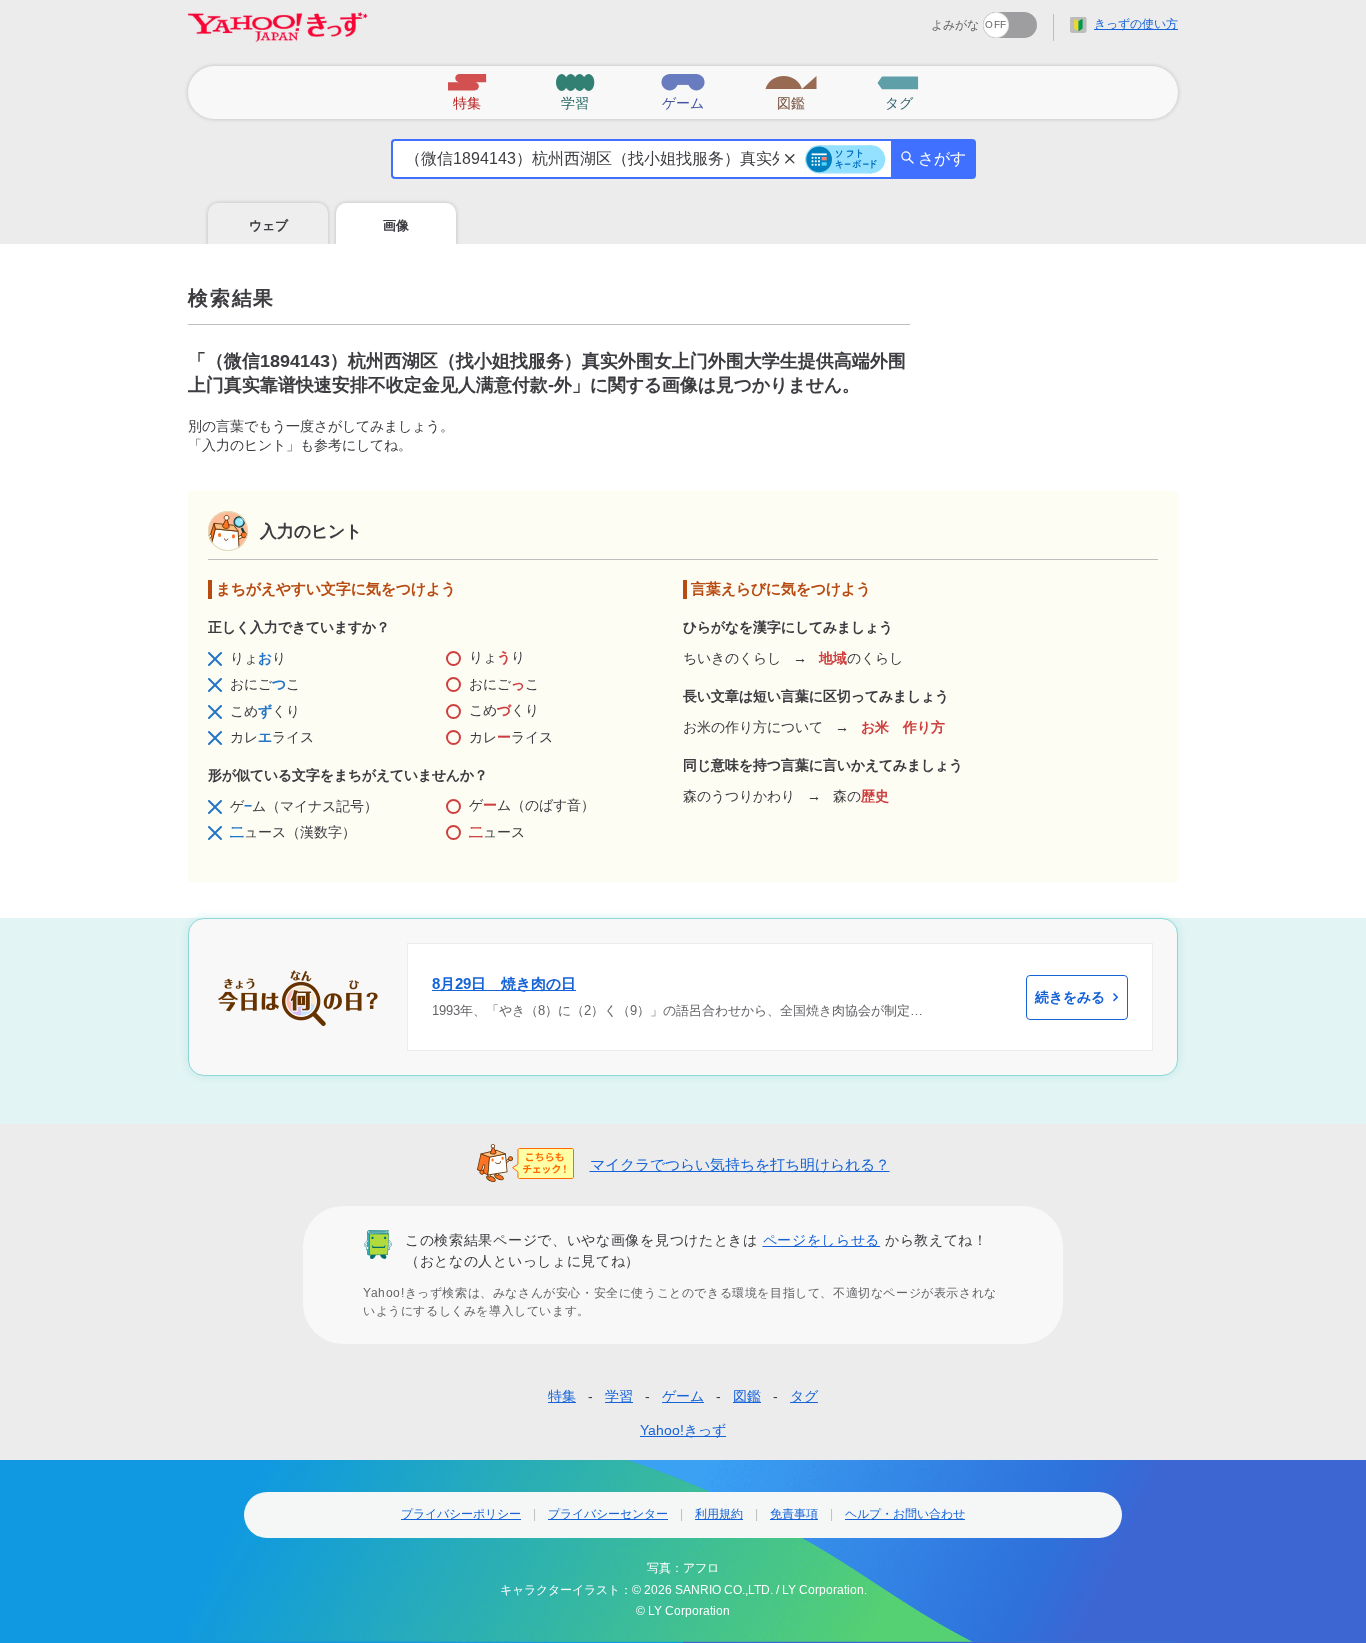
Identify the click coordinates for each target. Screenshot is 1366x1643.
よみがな (955, 25)
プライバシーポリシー (461, 1514)
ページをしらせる (822, 1240)
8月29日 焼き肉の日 (504, 983)
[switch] (937, 18)
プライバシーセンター (608, 1514)
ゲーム (683, 1396)
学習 (619, 1396)
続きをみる (1070, 997)
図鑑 (747, 1396)
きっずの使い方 (1136, 24)
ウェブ (268, 225)
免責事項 (794, 1514)
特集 (562, 1396)
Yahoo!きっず (683, 1430)
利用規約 (719, 1514)
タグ (804, 1396)
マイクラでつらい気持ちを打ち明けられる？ (740, 1164)
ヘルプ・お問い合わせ (905, 1514)
